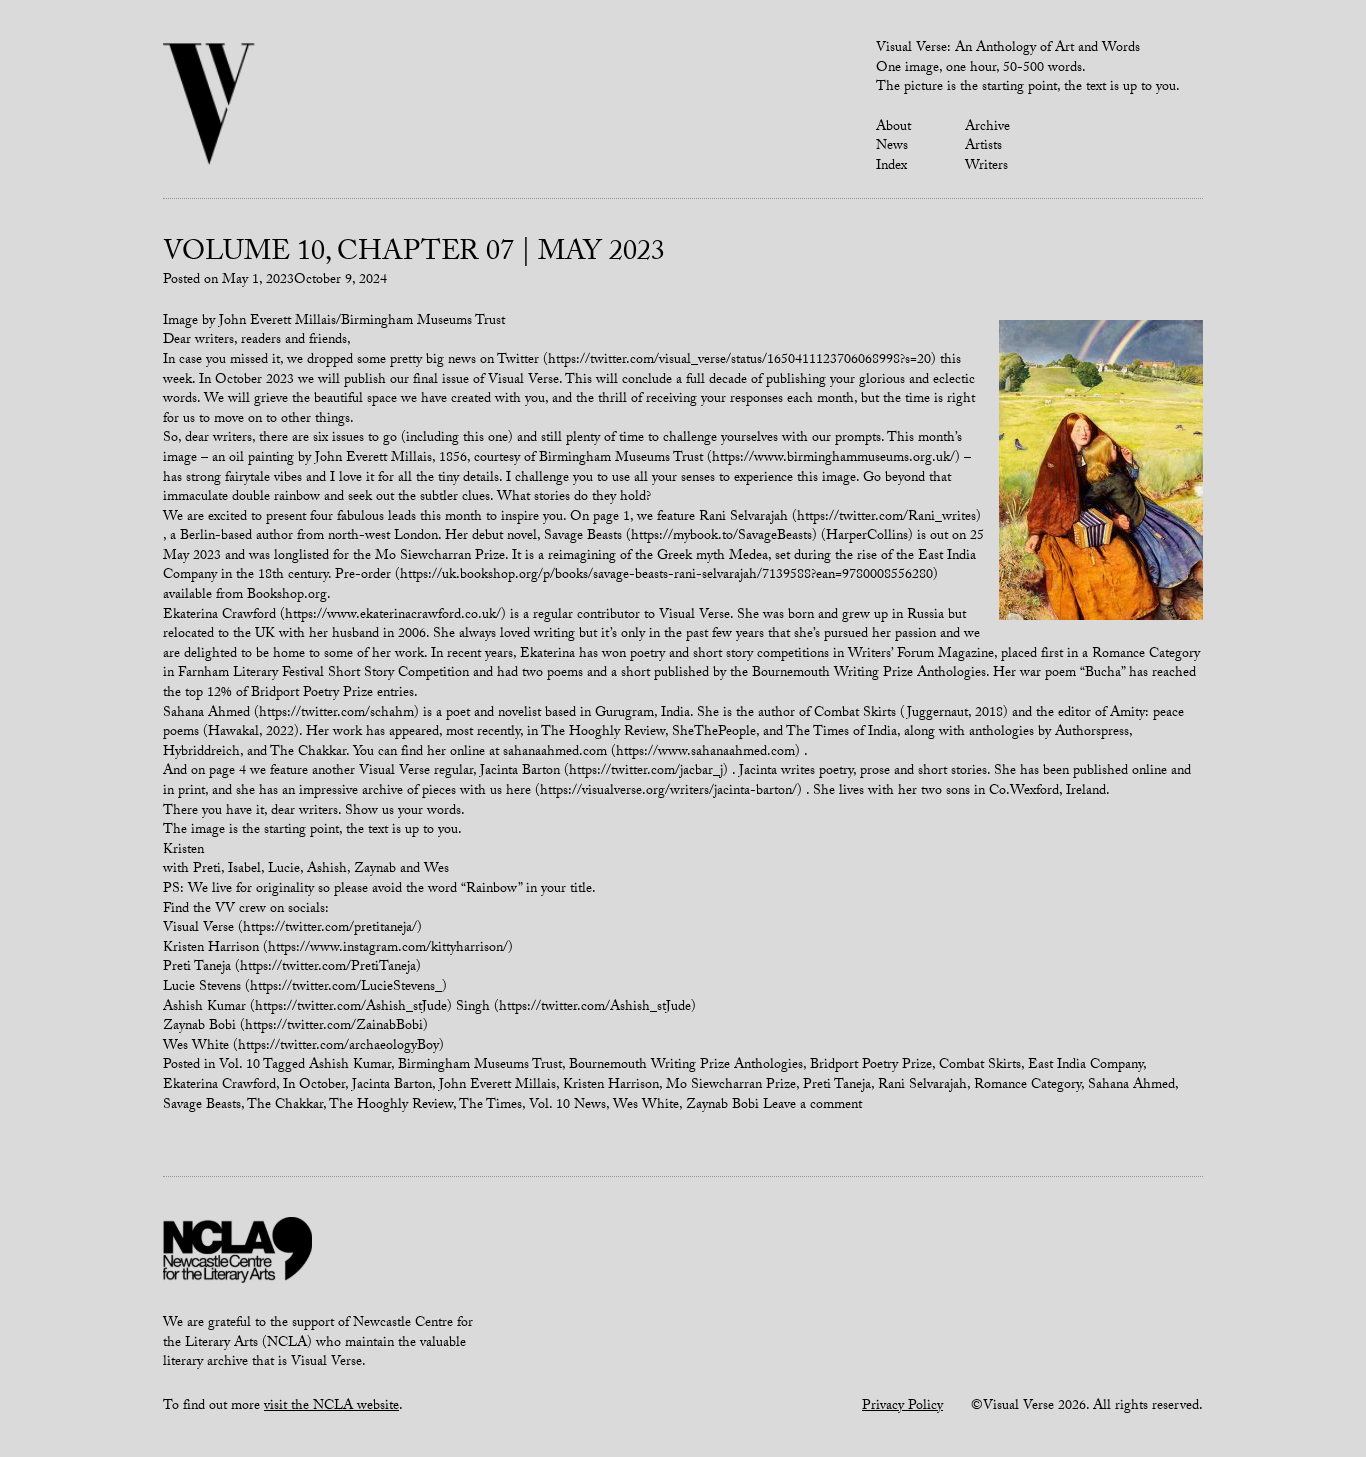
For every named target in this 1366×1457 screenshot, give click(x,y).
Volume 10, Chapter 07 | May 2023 (414, 255)
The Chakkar (285, 1106)
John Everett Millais (497, 1086)
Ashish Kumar (350, 1066)
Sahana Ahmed (1131, 1086)
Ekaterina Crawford (219, 1086)
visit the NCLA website (331, 1407)
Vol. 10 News (567, 1106)
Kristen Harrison (611, 1086)
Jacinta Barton (392, 1086)
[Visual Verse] (209, 106)
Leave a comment (812, 1106)
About (893, 128)
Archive (987, 128)
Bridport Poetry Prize (871, 1066)
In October (314, 1086)
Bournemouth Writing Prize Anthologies (686, 1066)
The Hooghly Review (391, 1106)
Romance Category (1027, 1086)
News (892, 147)
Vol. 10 (239, 1066)
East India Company (1085, 1066)
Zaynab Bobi (722, 1106)
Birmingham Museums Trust (480, 1066)
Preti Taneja (837, 1086)
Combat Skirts (980, 1066)
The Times (490, 1106)
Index (891, 167)
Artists (983, 147)
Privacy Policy (902, 1407)
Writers (986, 167)
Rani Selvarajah (922, 1086)
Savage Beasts (202, 1106)
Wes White (646, 1106)
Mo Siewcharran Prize (731, 1086)
